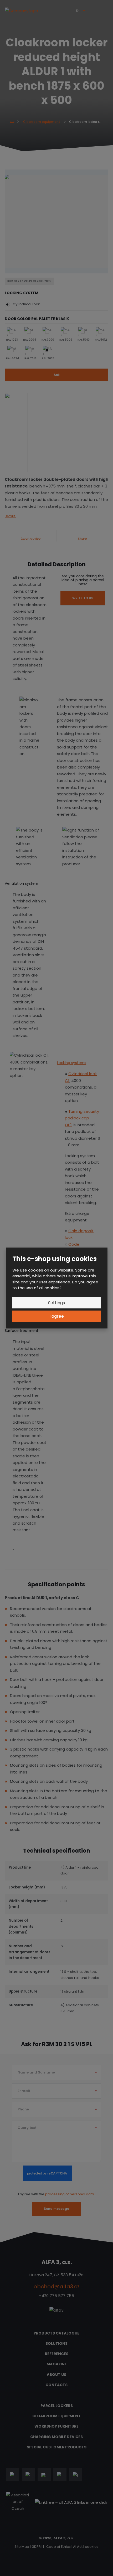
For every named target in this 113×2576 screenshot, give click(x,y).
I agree (57, 1316)
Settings (56, 1303)
